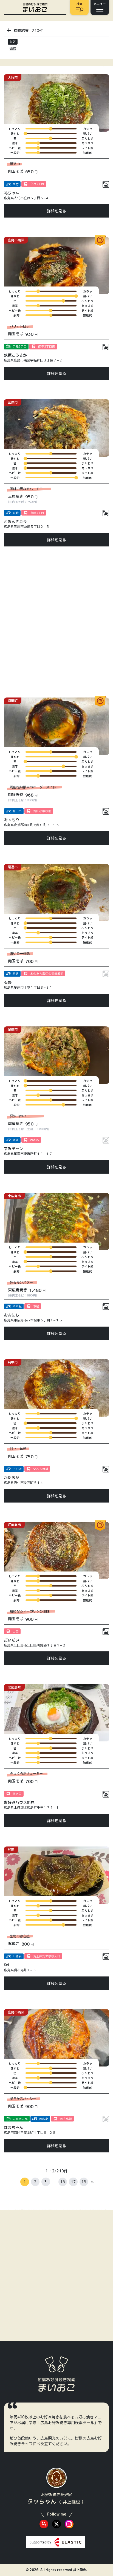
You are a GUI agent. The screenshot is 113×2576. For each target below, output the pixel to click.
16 (63, 2182)
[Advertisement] (56, 622)
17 (73, 2182)
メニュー (100, 4)
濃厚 (13, 49)
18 (84, 2182)
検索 (80, 4)
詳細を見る (56, 211)
